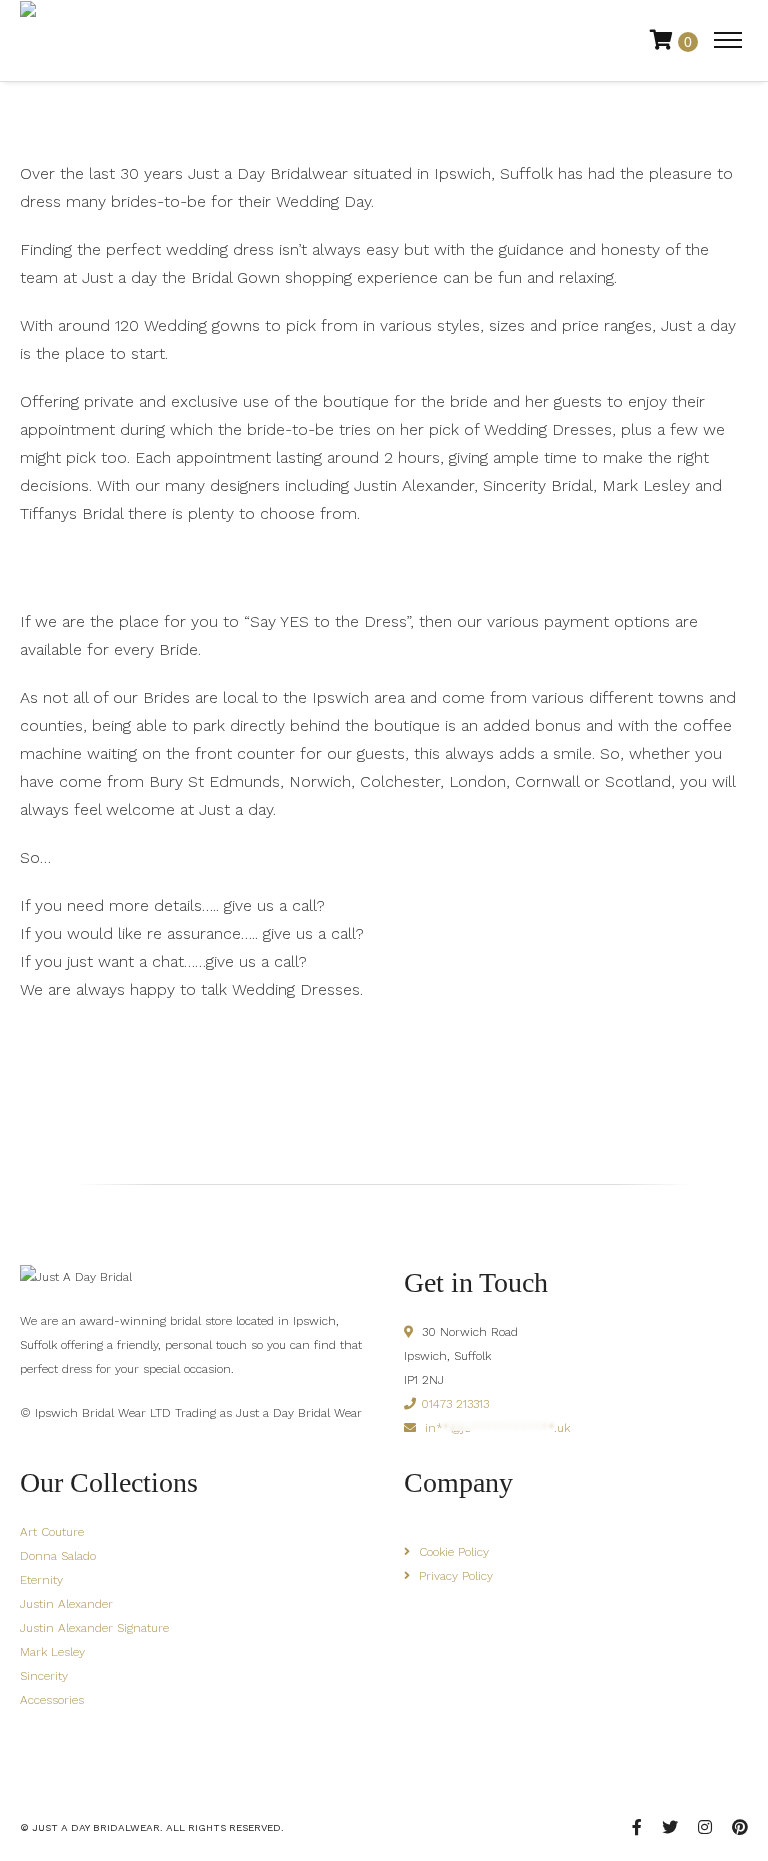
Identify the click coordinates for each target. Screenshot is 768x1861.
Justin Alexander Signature (94, 1628)
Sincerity (44, 1676)
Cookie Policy (454, 1552)
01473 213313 (455, 1404)
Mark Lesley (52, 1652)
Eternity (41, 1580)
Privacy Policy (456, 1576)
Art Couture (52, 1532)
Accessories (52, 1700)
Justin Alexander (66, 1604)
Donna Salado (58, 1556)
